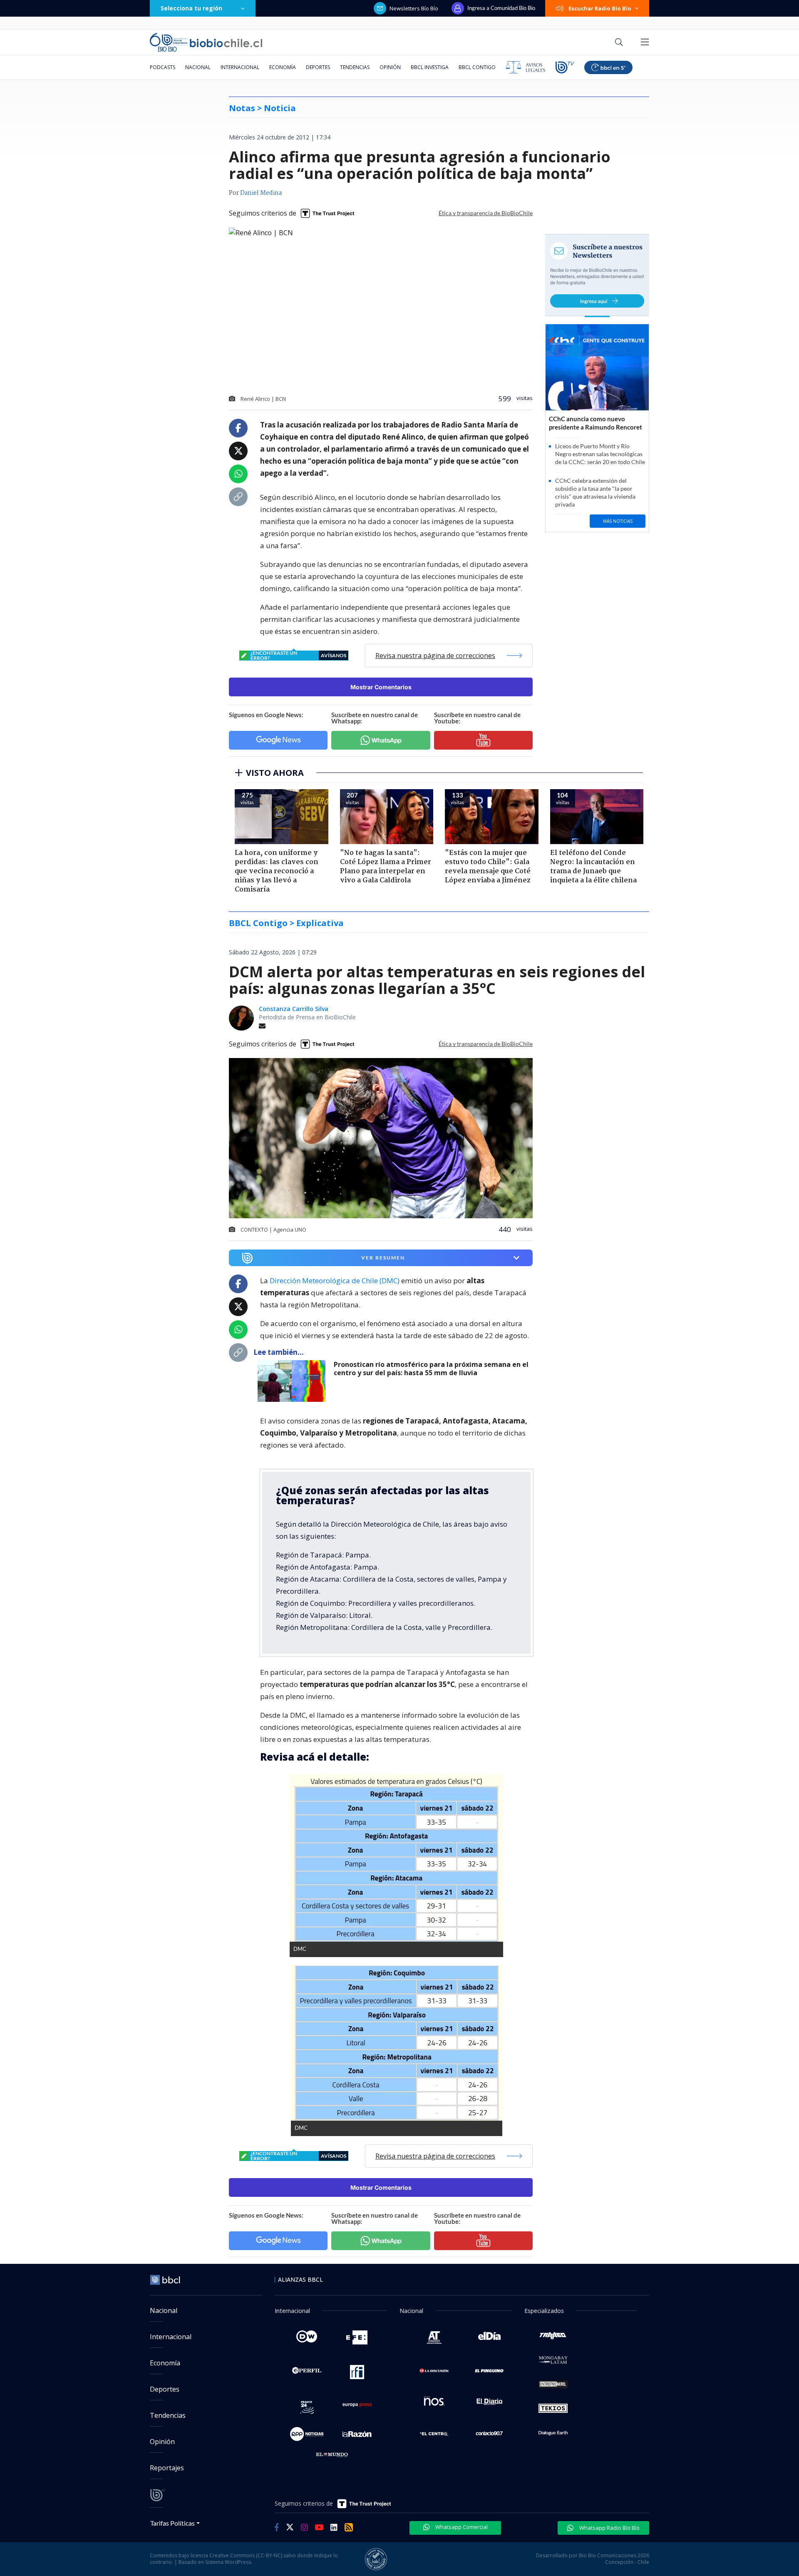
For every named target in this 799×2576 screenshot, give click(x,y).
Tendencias (355, 67)
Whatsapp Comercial (461, 2527)
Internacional (240, 67)
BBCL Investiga (430, 67)
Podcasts (163, 67)
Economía (283, 67)
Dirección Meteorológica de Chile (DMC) (335, 1281)
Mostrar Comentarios (381, 687)
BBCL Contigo (477, 67)
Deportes (318, 67)
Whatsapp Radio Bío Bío (609, 2528)
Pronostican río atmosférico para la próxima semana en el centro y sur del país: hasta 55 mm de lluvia (431, 1369)
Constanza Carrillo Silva (294, 1009)
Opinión (390, 67)
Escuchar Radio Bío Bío (600, 8)
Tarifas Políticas (172, 2523)
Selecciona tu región (191, 8)
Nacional (198, 67)
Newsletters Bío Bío (414, 8)
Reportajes (167, 2468)
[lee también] (294, 1381)
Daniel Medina (261, 193)
